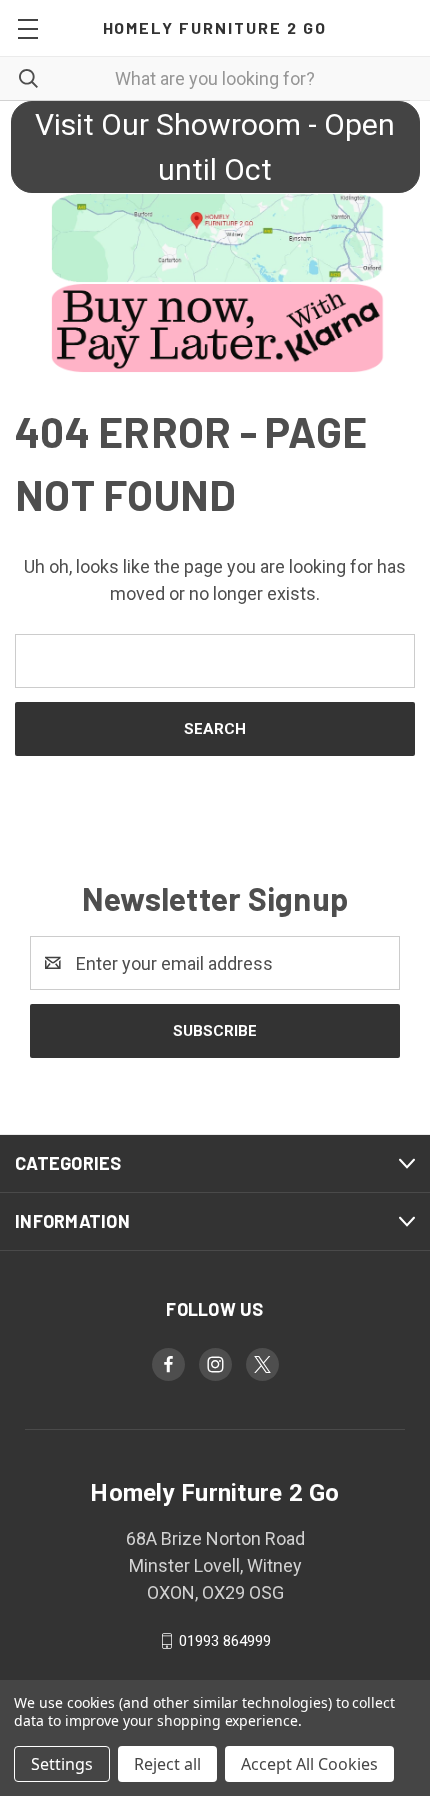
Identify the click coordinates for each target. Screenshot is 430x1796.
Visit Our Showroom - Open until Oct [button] (215, 147)
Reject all (167, 1764)
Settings (62, 1764)
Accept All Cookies (309, 1764)
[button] (215, 238)
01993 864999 (225, 1641)
